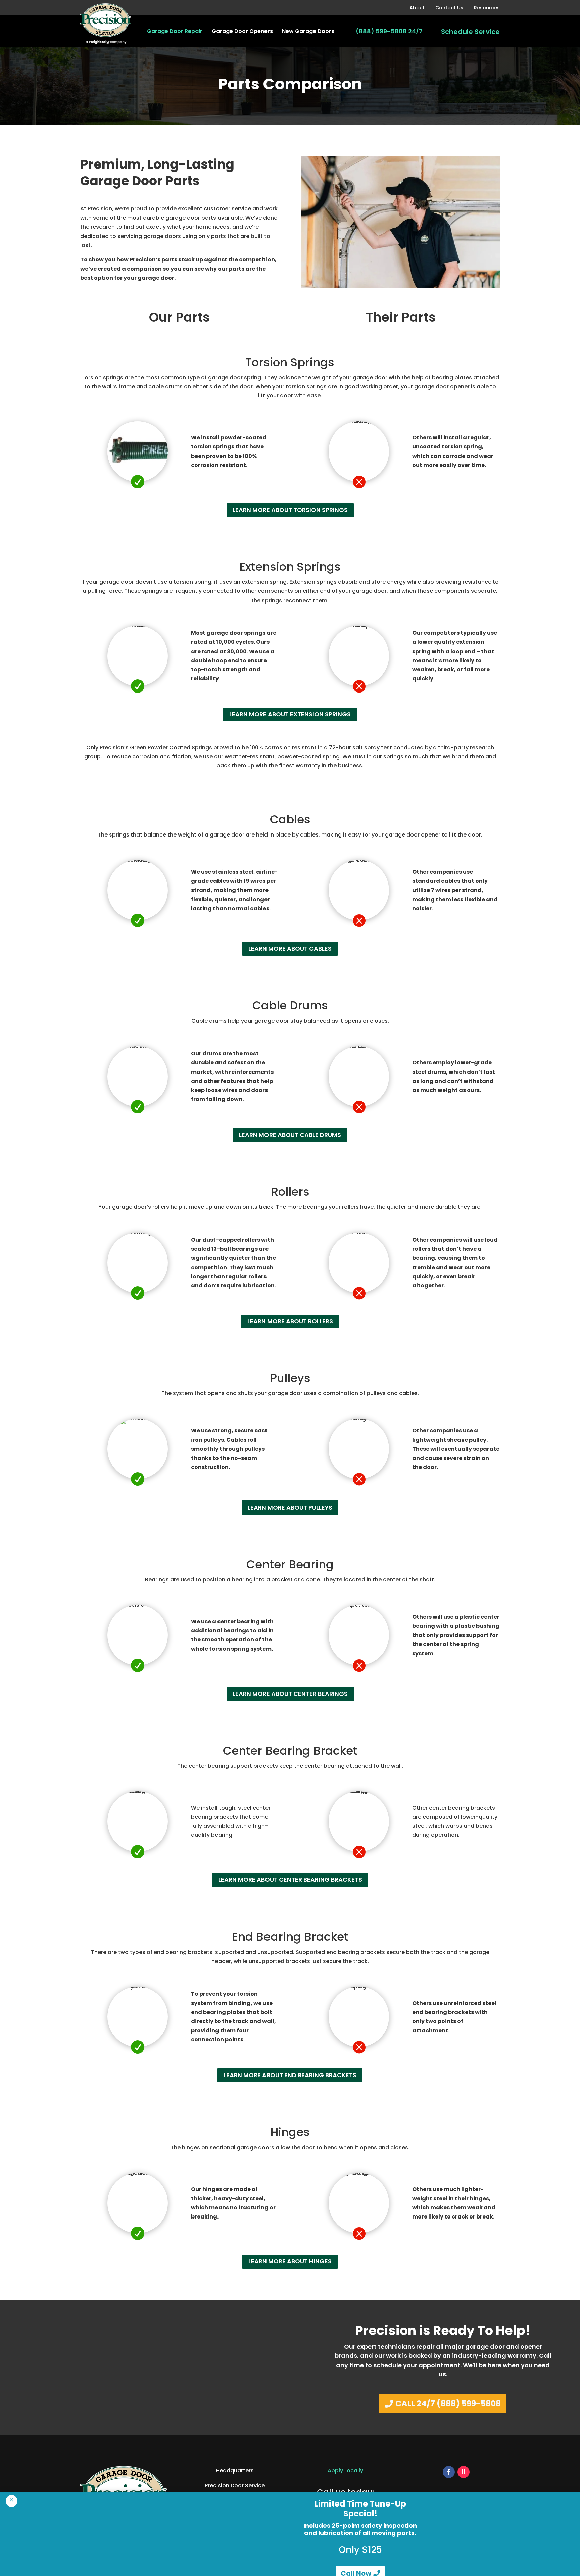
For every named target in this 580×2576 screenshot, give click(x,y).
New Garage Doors (308, 31)
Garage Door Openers (242, 31)
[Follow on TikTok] (464, 2472)
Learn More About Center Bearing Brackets (290, 1880)
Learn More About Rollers (290, 1321)
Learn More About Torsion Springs (290, 510)
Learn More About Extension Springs (290, 714)
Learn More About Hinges (290, 2261)
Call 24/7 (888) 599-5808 (448, 2404)
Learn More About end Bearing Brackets (290, 2075)
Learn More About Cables (290, 948)
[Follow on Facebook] (449, 2472)
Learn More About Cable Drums (290, 1135)
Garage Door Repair (175, 31)
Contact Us (449, 8)
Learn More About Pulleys (290, 1507)
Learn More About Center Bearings (290, 1694)
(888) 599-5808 (381, 31)
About (417, 8)
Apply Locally (345, 2470)
